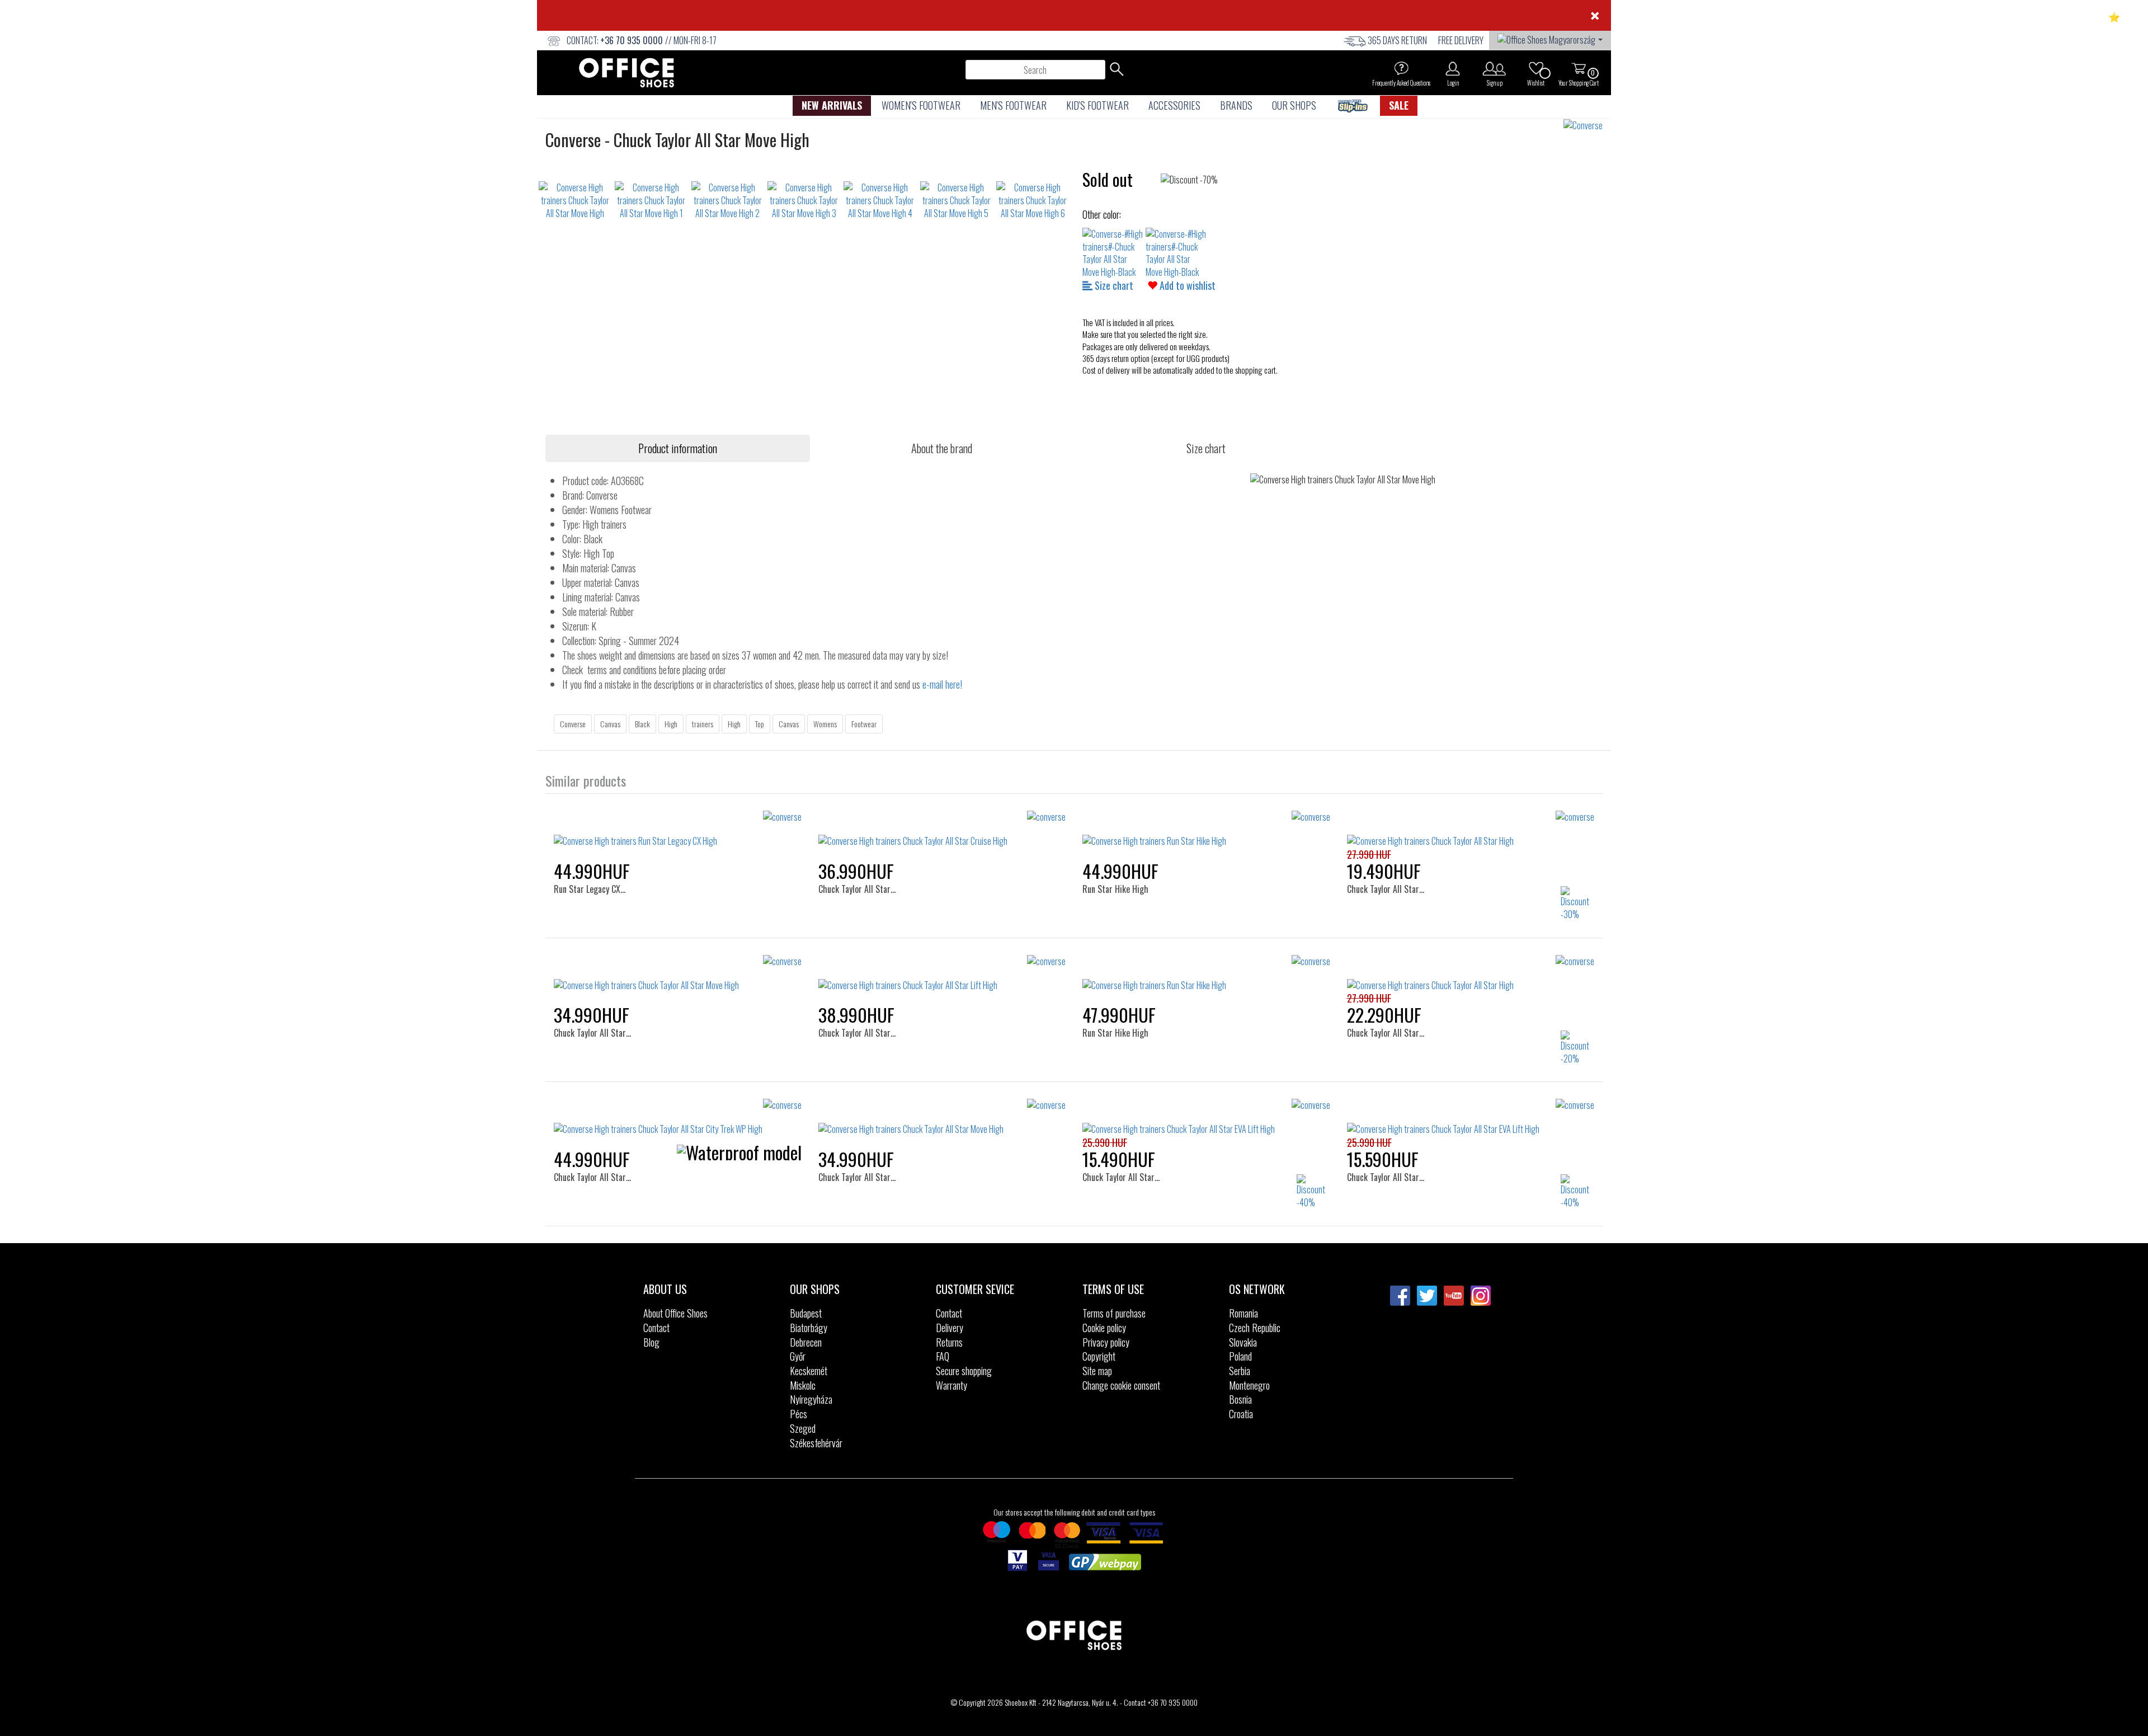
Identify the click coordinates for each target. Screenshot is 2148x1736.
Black (642, 724)
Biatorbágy (809, 1328)
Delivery (950, 1328)
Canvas (610, 724)
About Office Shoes (675, 1313)
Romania (1243, 1313)
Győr (798, 1356)
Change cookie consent (1121, 1385)
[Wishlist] (1536, 68)
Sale (1399, 105)
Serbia (1240, 1371)
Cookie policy (1104, 1328)
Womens (825, 724)
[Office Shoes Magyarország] (1550, 39)
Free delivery (1461, 40)
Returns (949, 1342)
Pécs (799, 1414)
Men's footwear (1013, 105)
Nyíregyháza (811, 1399)
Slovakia (1243, 1342)
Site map (1097, 1371)
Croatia (1241, 1414)
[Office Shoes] (626, 73)
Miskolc (803, 1385)
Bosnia (1240, 1399)
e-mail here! (942, 684)
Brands (1236, 105)
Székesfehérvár (816, 1443)
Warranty (951, 1385)
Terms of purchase (1114, 1313)
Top (760, 724)
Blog (651, 1342)
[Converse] (1587, 126)
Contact (656, 1328)
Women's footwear (921, 105)
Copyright (1099, 1356)
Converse (573, 724)
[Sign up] (1494, 68)
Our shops (1294, 105)
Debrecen (806, 1342)
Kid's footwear (1097, 105)
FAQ (943, 1356)
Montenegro (1249, 1385)
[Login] (1453, 68)
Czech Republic (1255, 1328)
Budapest (806, 1313)
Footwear (864, 724)
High (671, 724)
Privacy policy (1106, 1342)
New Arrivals (832, 105)
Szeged (803, 1428)
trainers (703, 724)
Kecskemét (809, 1371)
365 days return (1397, 40)
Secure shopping (964, 1371)
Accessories (1174, 105)
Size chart (1113, 285)
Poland (1240, 1356)
